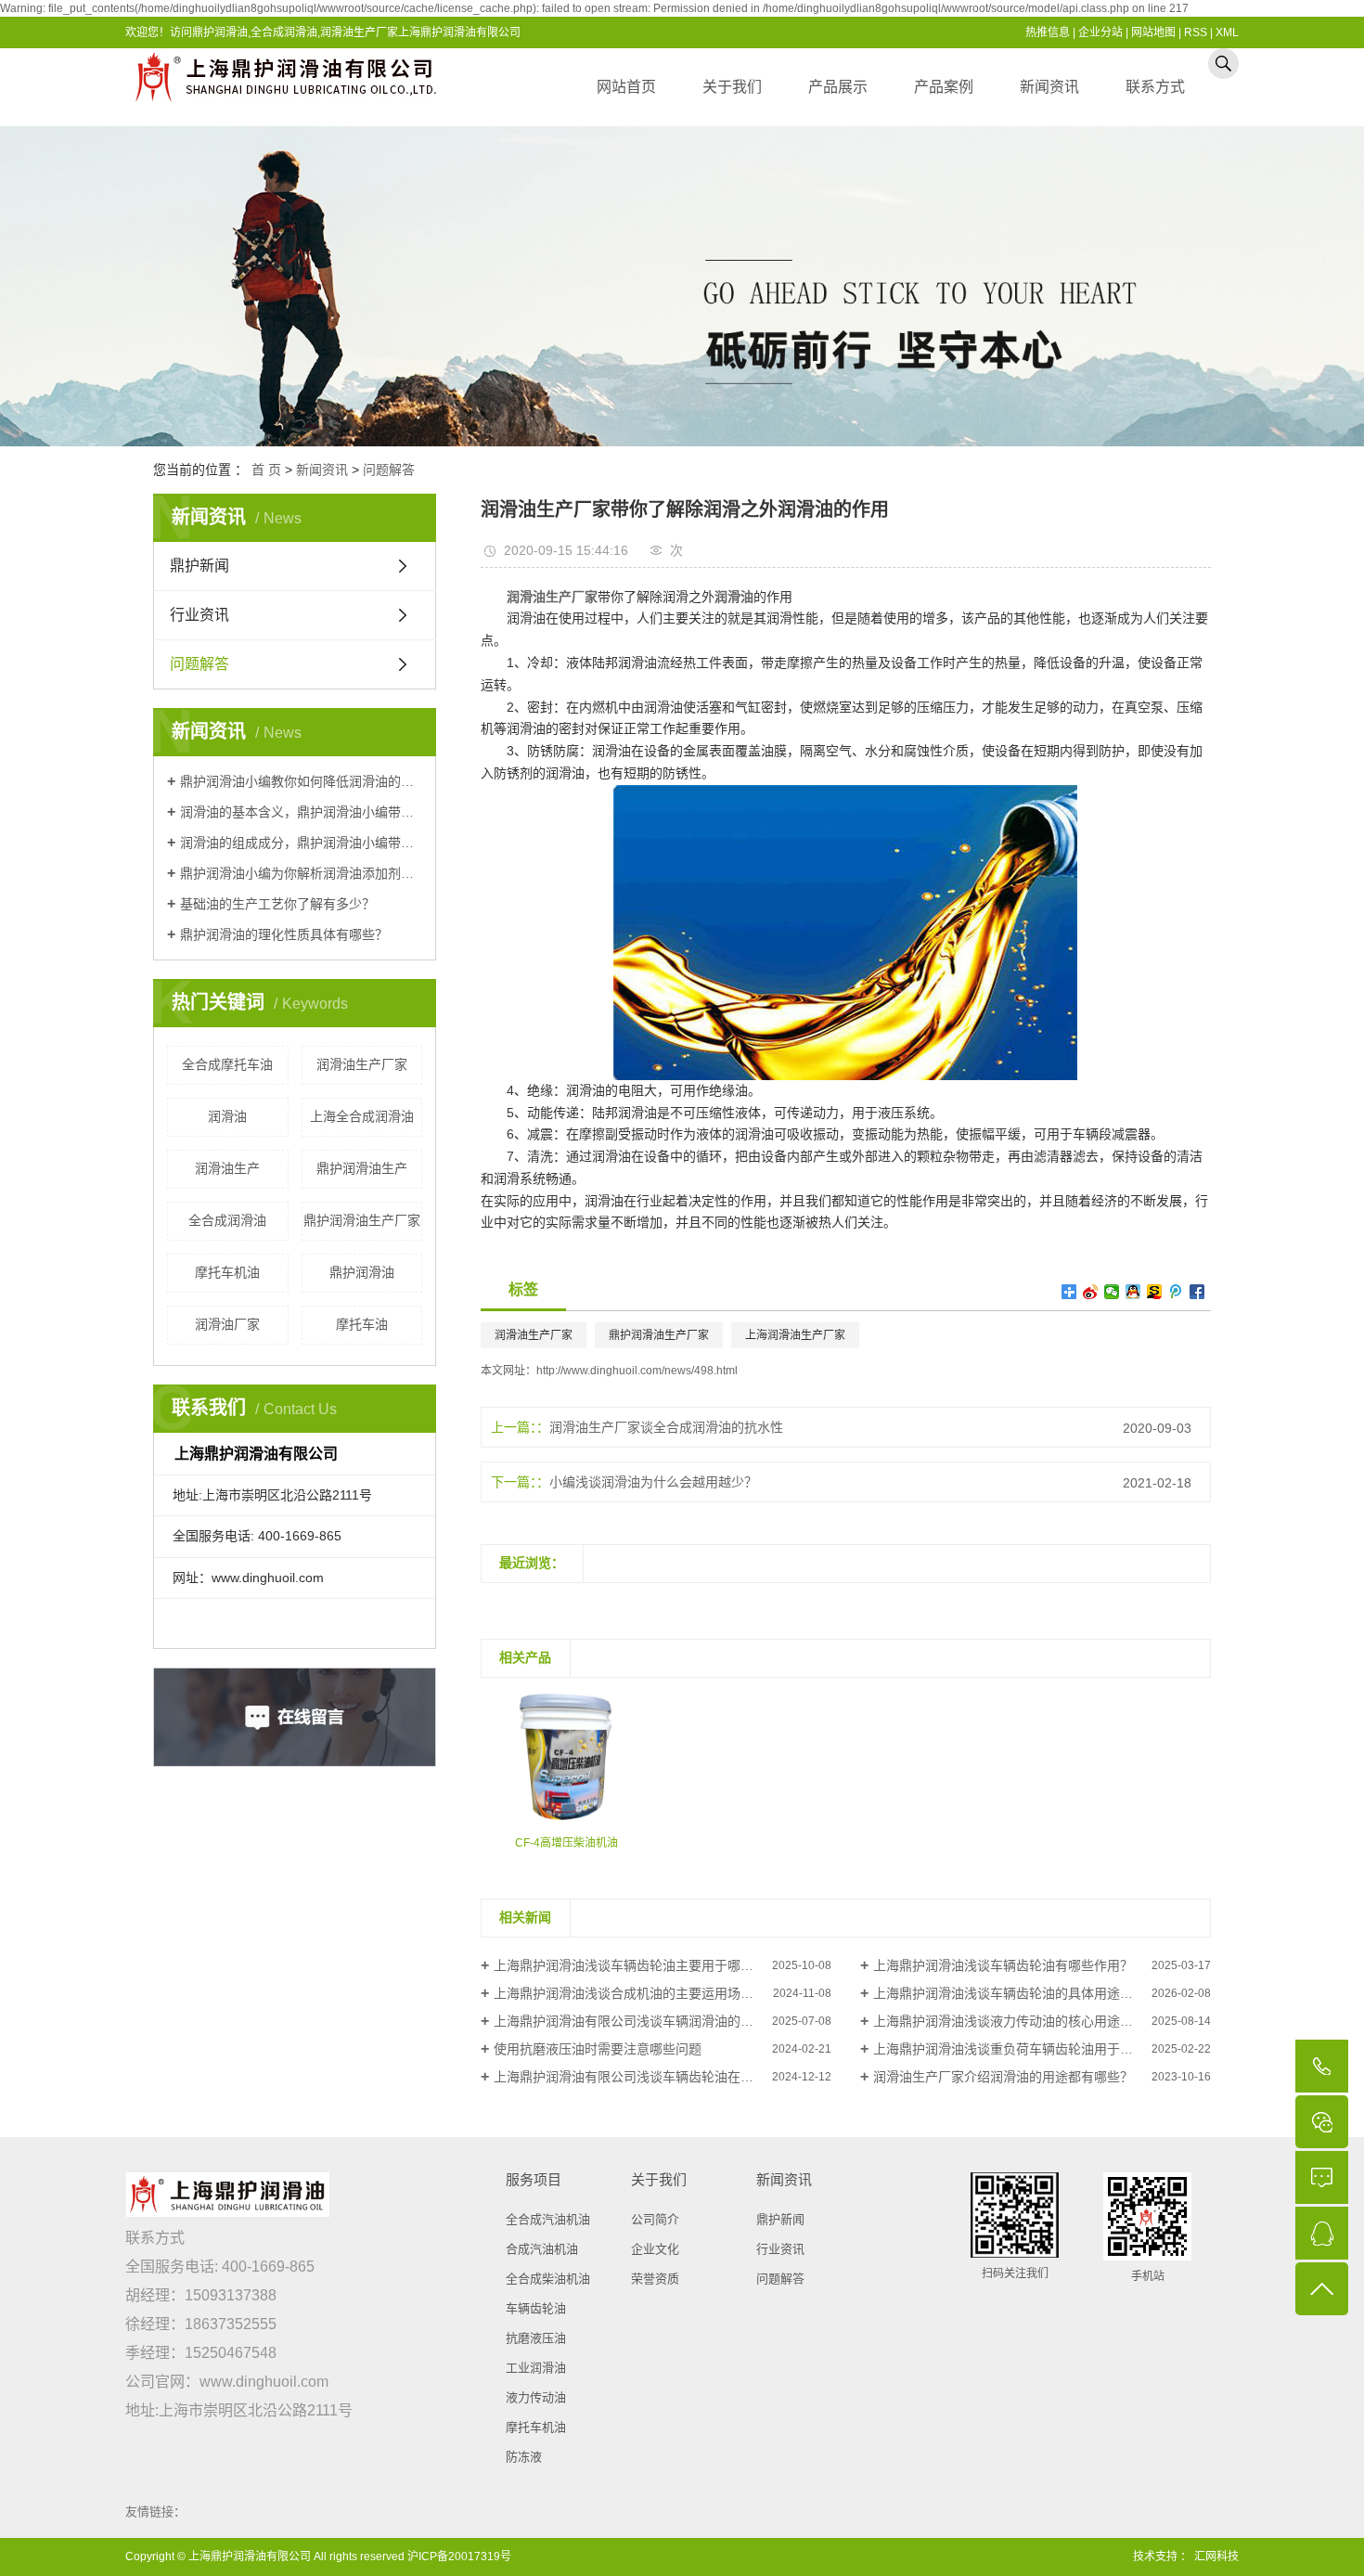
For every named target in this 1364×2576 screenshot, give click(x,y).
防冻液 (524, 2457)
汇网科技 (1215, 2557)
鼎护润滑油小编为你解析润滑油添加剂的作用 (301, 873)
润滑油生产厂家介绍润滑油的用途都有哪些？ (1003, 2077)
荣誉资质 (655, 2279)
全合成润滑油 (227, 1220)
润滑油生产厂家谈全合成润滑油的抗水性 (666, 1427)
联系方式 (1155, 87)
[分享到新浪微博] (1091, 1292)
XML (1227, 32)
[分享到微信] (1112, 1292)
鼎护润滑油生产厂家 (362, 1220)
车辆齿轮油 (536, 2308)
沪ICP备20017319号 (459, 2557)
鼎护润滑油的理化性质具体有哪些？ (284, 934)
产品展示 (838, 87)
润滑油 (227, 1116)
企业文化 (655, 2249)
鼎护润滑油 (362, 1272)
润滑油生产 (227, 1168)
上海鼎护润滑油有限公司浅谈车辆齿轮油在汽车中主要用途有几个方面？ (663, 2077)
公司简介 (655, 2219)
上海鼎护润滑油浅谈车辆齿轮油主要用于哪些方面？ (643, 1965)
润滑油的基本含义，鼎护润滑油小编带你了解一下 (301, 812)
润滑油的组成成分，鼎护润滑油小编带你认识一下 (301, 843)
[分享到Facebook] (1197, 1292)
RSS (1196, 32)
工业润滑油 (536, 2368)
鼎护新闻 (199, 566)
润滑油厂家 (227, 1324)
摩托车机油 (227, 1272)
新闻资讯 (1049, 87)
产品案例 (944, 87)
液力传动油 (536, 2397)
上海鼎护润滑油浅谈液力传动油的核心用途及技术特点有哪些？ (1042, 2021)
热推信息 (1048, 32)
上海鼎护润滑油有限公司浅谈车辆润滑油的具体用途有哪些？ (663, 2021)
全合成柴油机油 (548, 2279)
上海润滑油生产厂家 (795, 1335)
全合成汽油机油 (548, 2219)
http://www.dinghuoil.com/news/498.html (637, 1371)
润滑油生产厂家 (362, 1064)
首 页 (266, 470)
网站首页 (626, 87)
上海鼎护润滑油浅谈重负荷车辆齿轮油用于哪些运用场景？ (1042, 2049)
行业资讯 (199, 615)
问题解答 (389, 470)
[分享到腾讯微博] (1176, 1292)
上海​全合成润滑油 (362, 1116)
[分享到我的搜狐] (1155, 1292)
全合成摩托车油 (227, 1064)
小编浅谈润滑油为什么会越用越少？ (653, 1482)
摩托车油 (362, 1324)
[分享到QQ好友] (1133, 1292)
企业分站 (1100, 32)
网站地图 (1153, 32)
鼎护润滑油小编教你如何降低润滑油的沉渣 (301, 781)
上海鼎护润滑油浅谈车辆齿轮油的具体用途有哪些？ (1023, 1993)
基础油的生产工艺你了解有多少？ (277, 904)
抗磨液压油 (536, 2338)
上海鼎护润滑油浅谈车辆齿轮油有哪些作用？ (1003, 1965)
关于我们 (732, 87)
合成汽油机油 (542, 2249)
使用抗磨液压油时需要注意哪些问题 (598, 2049)
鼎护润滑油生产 (362, 1168)
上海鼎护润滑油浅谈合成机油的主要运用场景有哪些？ (650, 1993)
